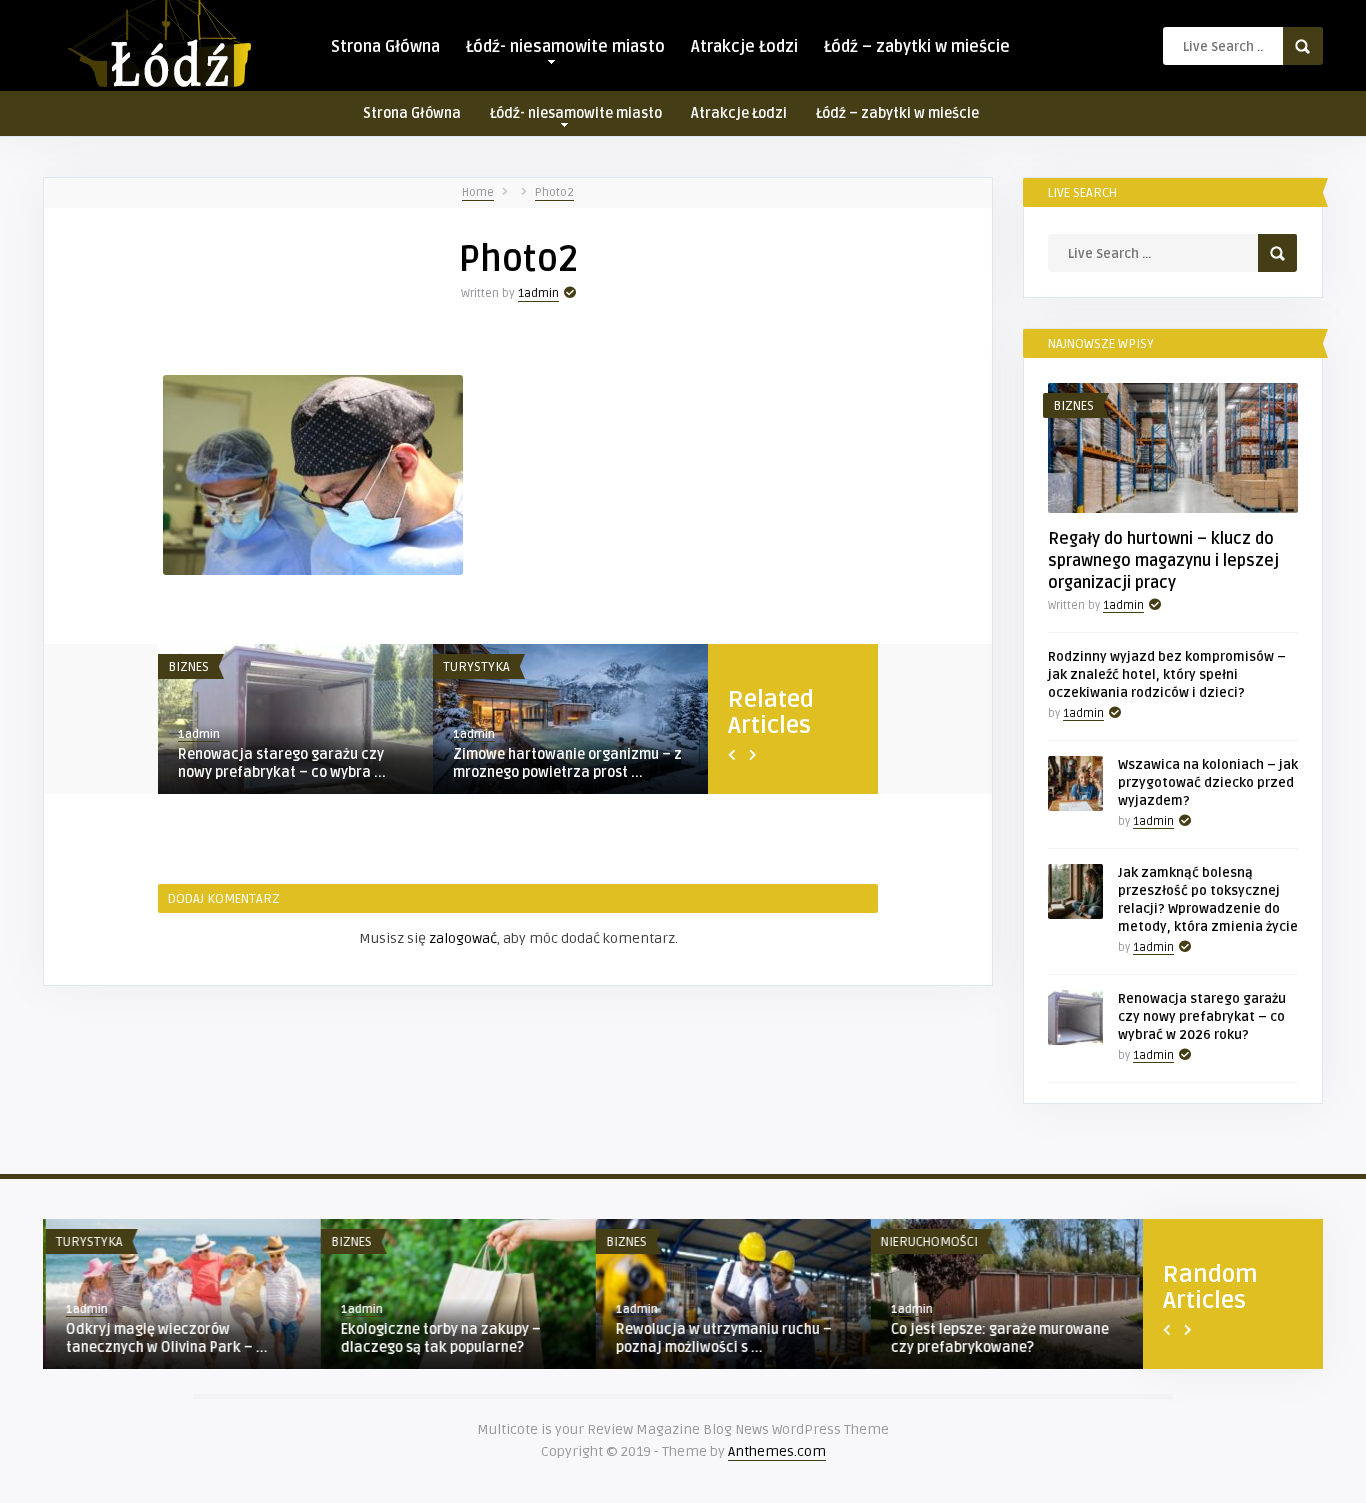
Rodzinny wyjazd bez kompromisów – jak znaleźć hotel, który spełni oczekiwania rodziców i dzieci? (1167, 675)
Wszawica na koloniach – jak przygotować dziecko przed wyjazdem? (1208, 783)
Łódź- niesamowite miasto (565, 47)
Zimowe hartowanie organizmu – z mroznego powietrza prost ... (567, 763)
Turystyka (476, 667)
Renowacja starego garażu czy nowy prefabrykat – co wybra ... (282, 763)
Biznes (188, 667)
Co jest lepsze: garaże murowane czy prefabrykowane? (997, 1338)
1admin (538, 293)
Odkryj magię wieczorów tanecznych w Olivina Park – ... (164, 1338)
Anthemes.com (777, 1451)
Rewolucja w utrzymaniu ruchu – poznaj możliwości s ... (721, 1338)
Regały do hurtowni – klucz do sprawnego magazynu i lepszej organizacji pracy (1163, 561)
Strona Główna (385, 47)
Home (478, 192)
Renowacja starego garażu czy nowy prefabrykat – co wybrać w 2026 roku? (1202, 1017)
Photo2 (554, 192)
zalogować (463, 938)
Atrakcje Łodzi (744, 47)
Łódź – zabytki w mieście (917, 47)
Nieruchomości (926, 1242)
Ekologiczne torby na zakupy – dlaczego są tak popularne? (438, 1338)
